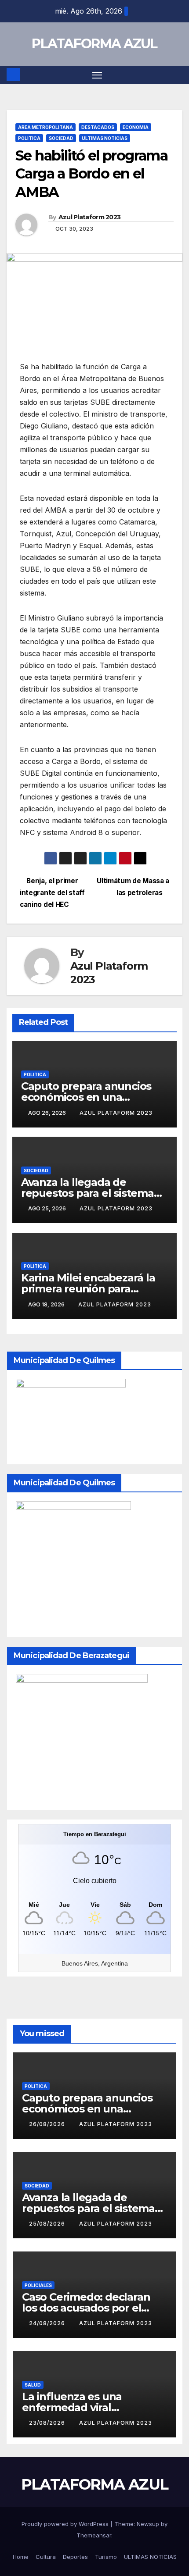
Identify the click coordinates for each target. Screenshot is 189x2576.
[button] (177, 75)
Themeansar (94, 2535)
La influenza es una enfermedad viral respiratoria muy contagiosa (94, 2407)
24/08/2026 (48, 2323)
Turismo (106, 2557)
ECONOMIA (136, 127)
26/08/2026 (48, 2124)
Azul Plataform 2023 (90, 217)
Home (21, 2557)
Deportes (75, 2557)
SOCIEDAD (61, 138)
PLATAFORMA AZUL (94, 44)
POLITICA (29, 138)
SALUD (33, 2385)
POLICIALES (38, 2285)
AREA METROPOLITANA (45, 127)
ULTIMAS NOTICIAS (105, 138)
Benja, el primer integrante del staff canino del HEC (52, 893)
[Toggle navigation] (97, 75)
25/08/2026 (48, 2224)
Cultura (46, 2557)
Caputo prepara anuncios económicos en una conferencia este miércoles (91, 1097)
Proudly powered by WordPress (66, 2524)
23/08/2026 (48, 2423)
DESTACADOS (98, 127)
